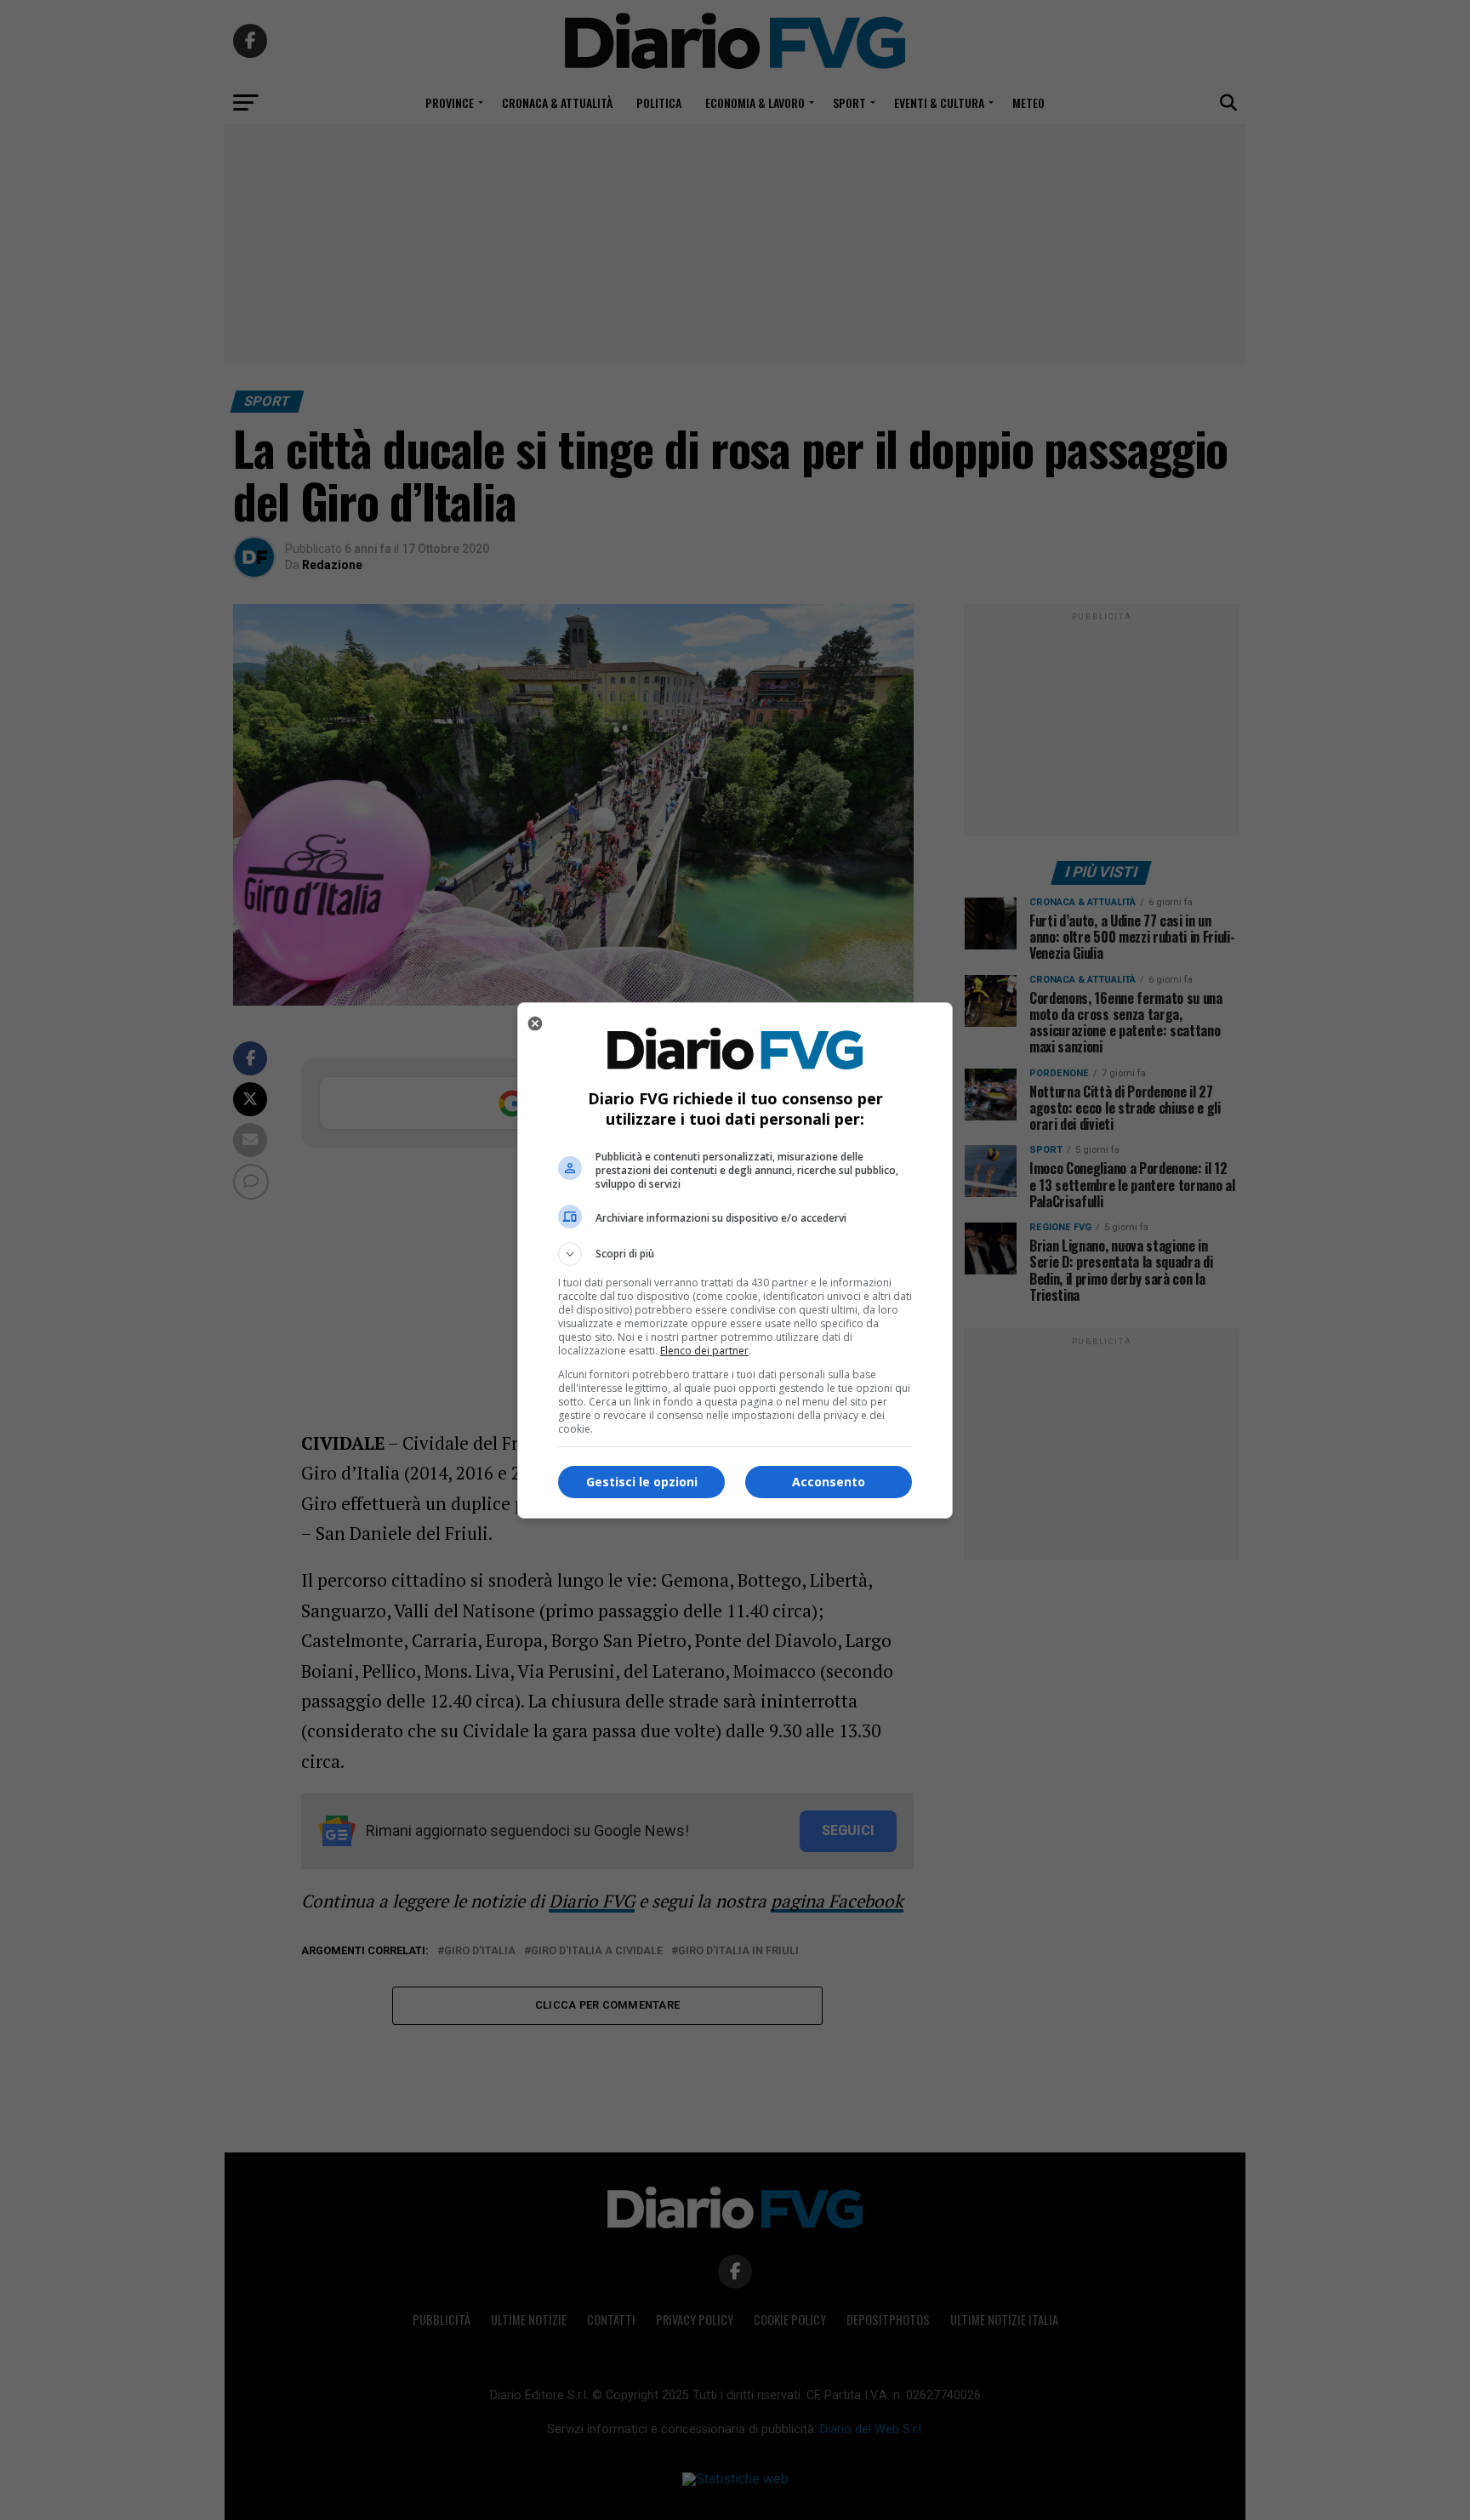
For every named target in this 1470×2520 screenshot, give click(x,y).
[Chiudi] (535, 1023)
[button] (735, 1254)
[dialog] (735, 1260)
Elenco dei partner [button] (704, 1351)
